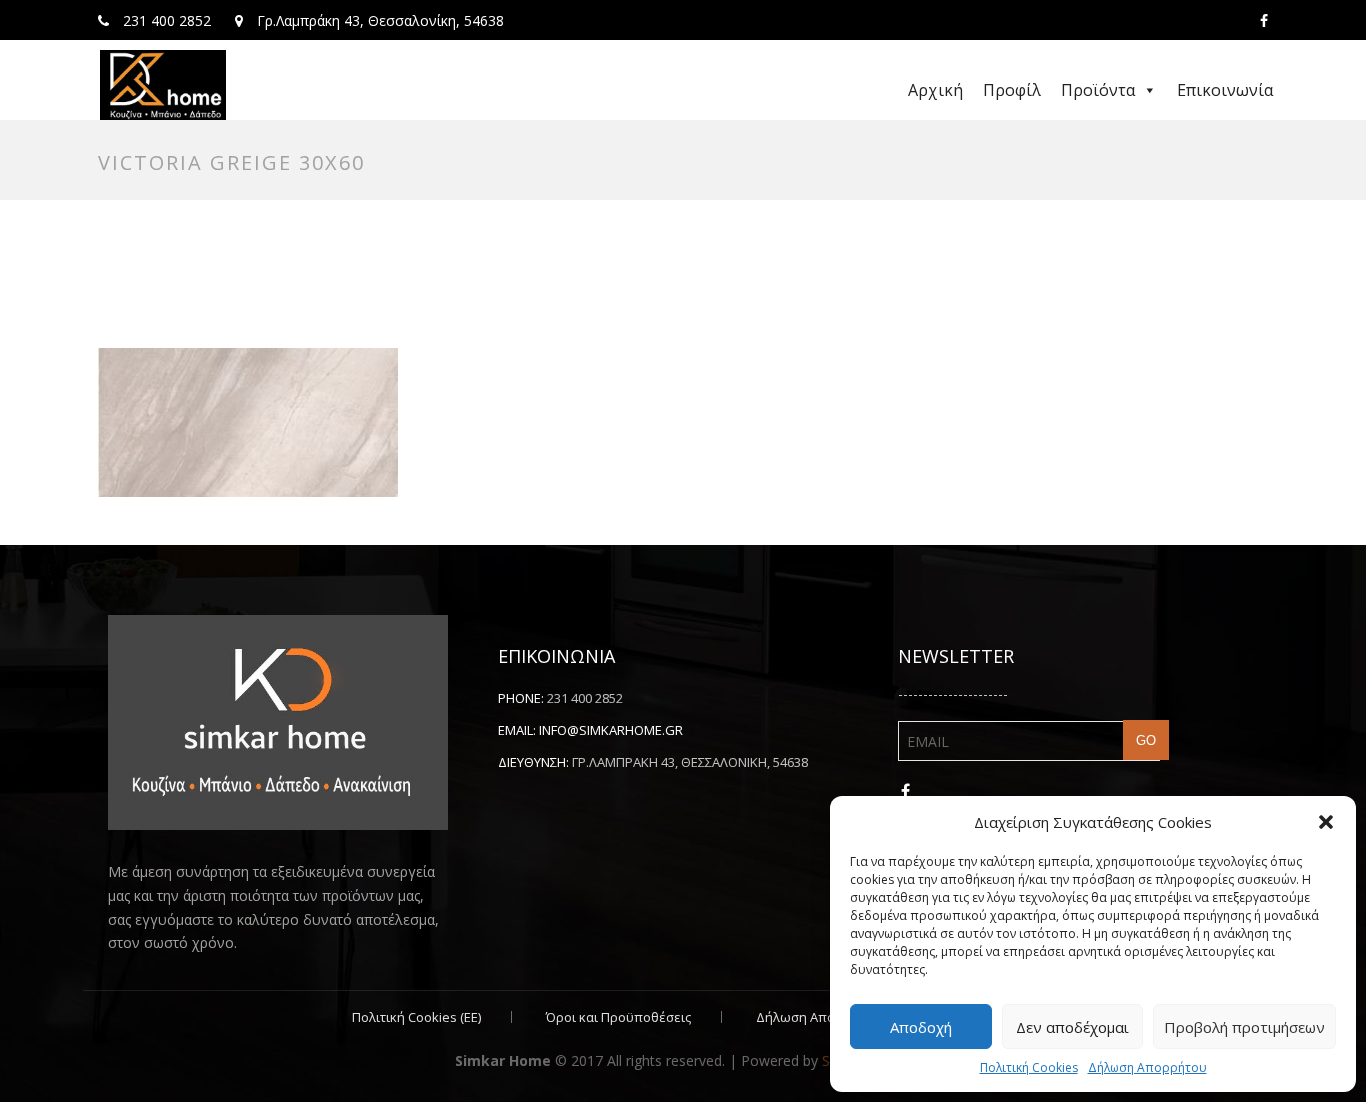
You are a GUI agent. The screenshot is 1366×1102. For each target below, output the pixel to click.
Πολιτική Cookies (1029, 1067)
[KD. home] (163, 85)
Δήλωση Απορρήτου (1147, 1067)
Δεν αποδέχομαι (1072, 1027)
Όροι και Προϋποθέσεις (618, 1017)
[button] (1326, 822)
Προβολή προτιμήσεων (1244, 1027)
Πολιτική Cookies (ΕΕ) (416, 1017)
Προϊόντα (1098, 90)
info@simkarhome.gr (611, 730)
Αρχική (935, 90)
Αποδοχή (921, 1027)
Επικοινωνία (1225, 90)
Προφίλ (1012, 90)
